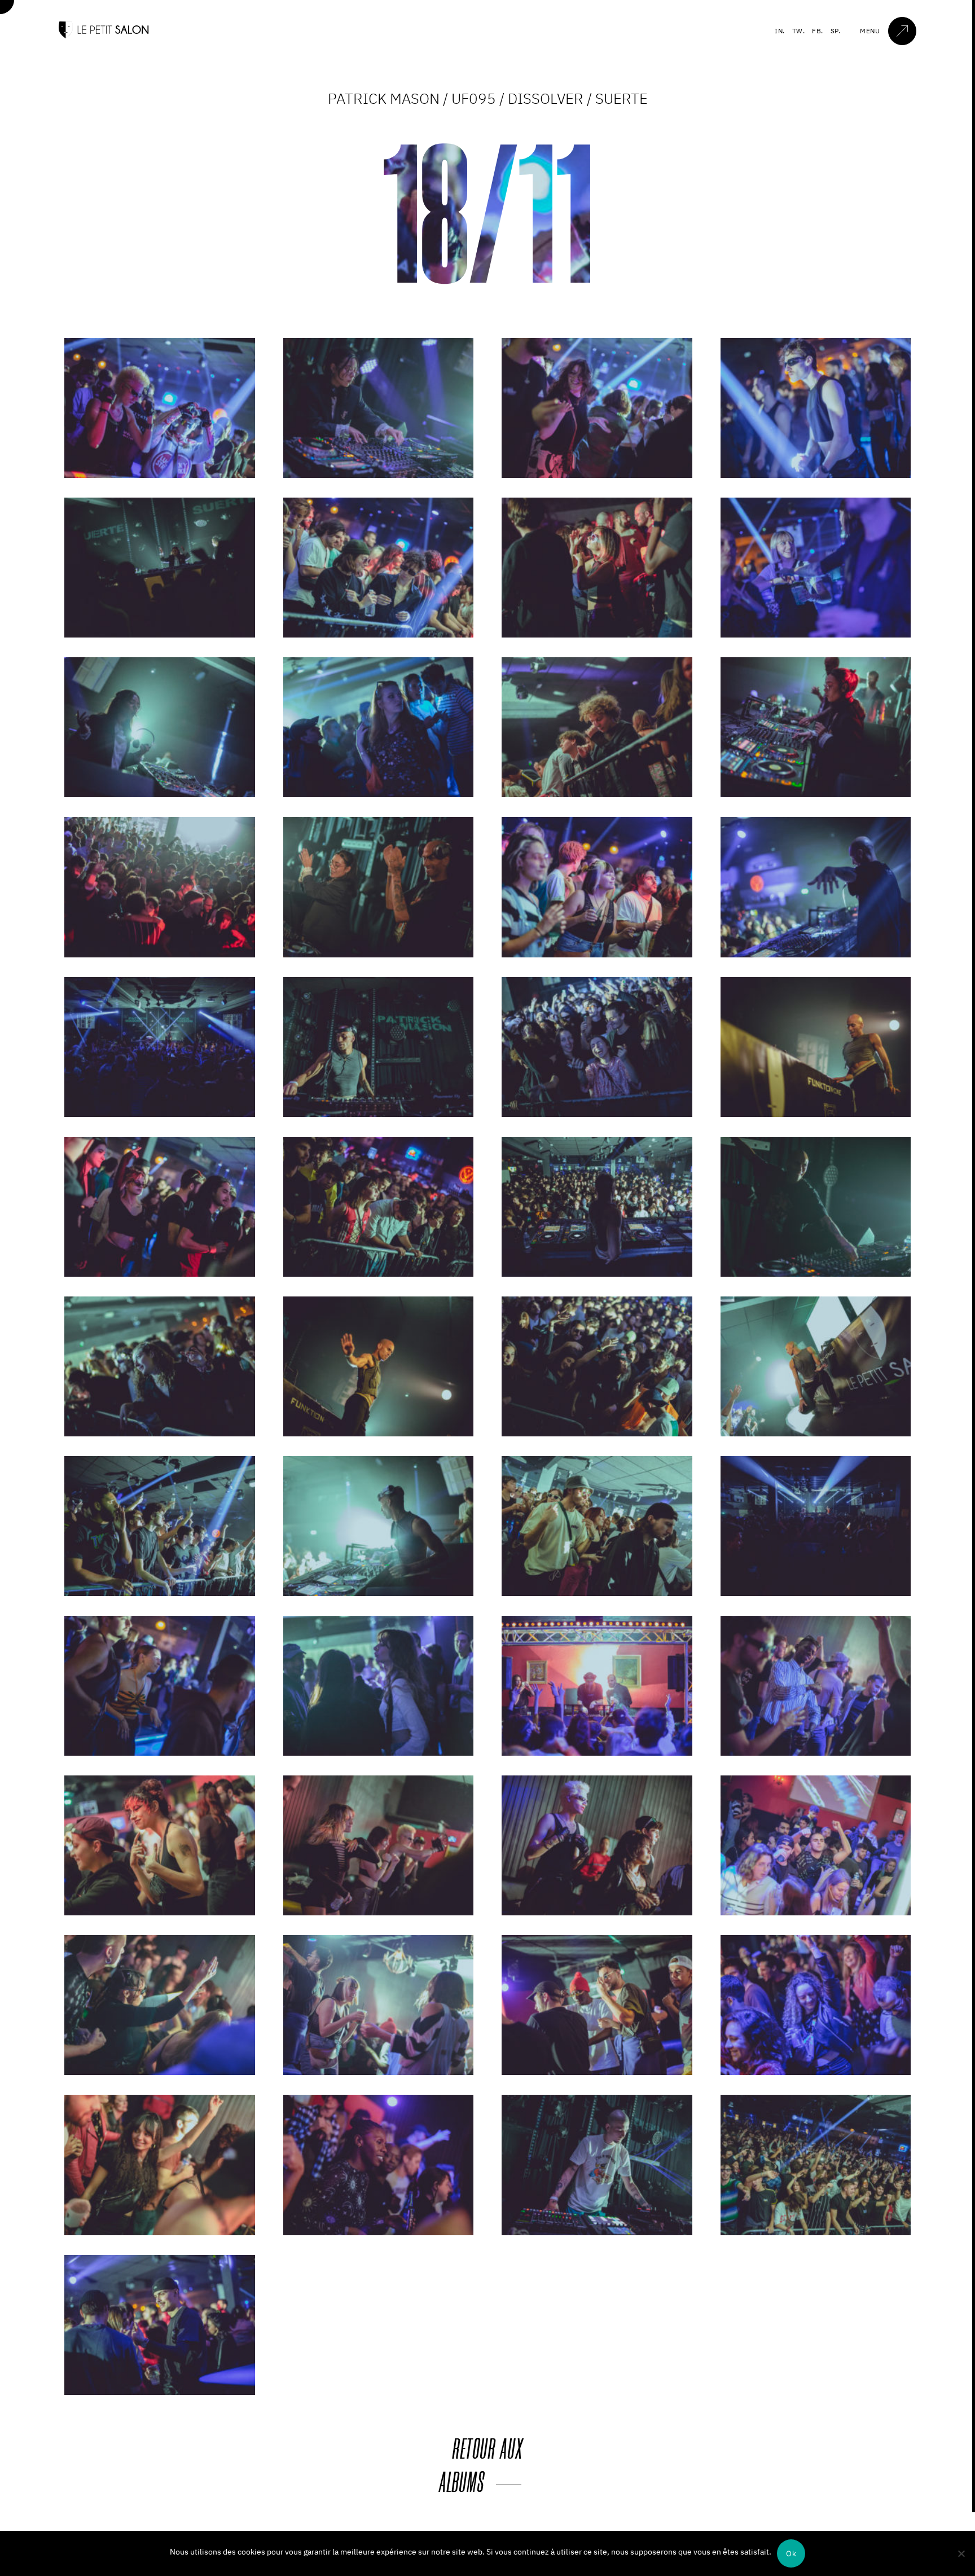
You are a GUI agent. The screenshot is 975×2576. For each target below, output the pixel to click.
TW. (799, 31)
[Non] (961, 2553)
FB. (818, 31)
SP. (836, 31)
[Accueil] (104, 36)
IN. (780, 31)
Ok (791, 2553)
